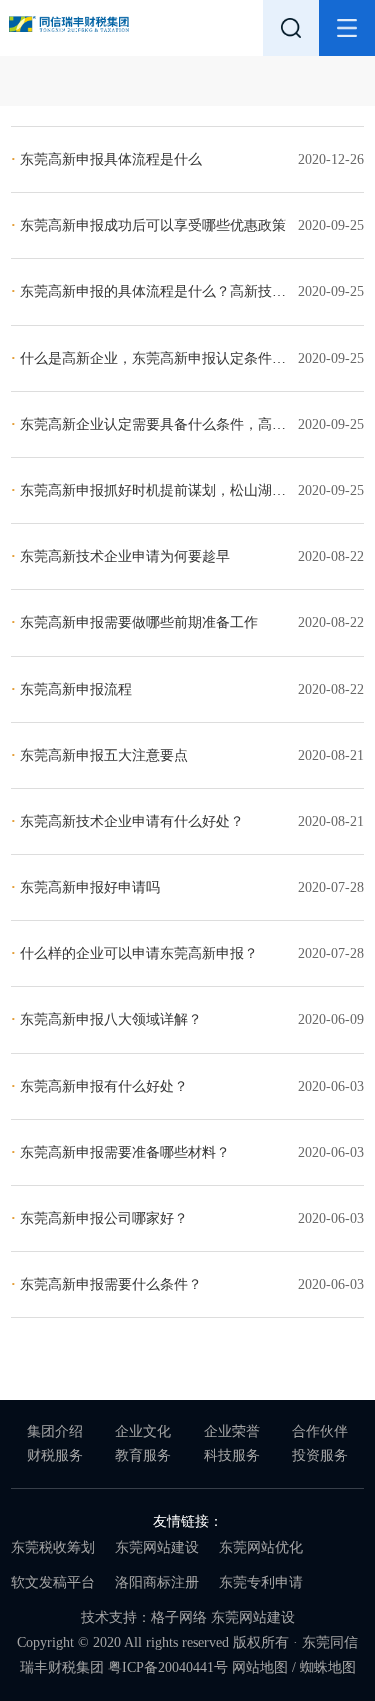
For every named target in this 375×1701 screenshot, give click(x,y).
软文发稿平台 (53, 1582)
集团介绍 (55, 1431)
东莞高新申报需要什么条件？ (106, 1284)
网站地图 (260, 1667)
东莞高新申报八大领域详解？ (106, 1019)
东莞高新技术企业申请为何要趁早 (120, 556)
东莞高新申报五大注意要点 (99, 755)
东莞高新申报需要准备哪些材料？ (120, 1152)
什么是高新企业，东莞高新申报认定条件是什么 (162, 358)
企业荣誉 (232, 1431)
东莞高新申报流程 (71, 689)
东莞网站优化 (261, 1547)
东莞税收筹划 (53, 1547)
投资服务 (320, 1455)
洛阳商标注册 (157, 1582)
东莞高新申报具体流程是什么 (106, 159)
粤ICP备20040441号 (168, 1667)
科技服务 (232, 1455)
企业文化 (143, 1431)
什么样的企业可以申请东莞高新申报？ (134, 953)
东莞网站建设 (157, 1547)
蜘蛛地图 (328, 1667)
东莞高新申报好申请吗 (85, 887)
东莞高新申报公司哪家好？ (99, 1218)
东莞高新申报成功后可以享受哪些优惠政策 (148, 225)
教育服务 (143, 1455)
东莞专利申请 (261, 1582)
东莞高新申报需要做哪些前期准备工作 (134, 622)
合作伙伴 (320, 1431)
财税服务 (55, 1455)
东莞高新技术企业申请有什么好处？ (127, 821)
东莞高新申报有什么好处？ (99, 1086)
